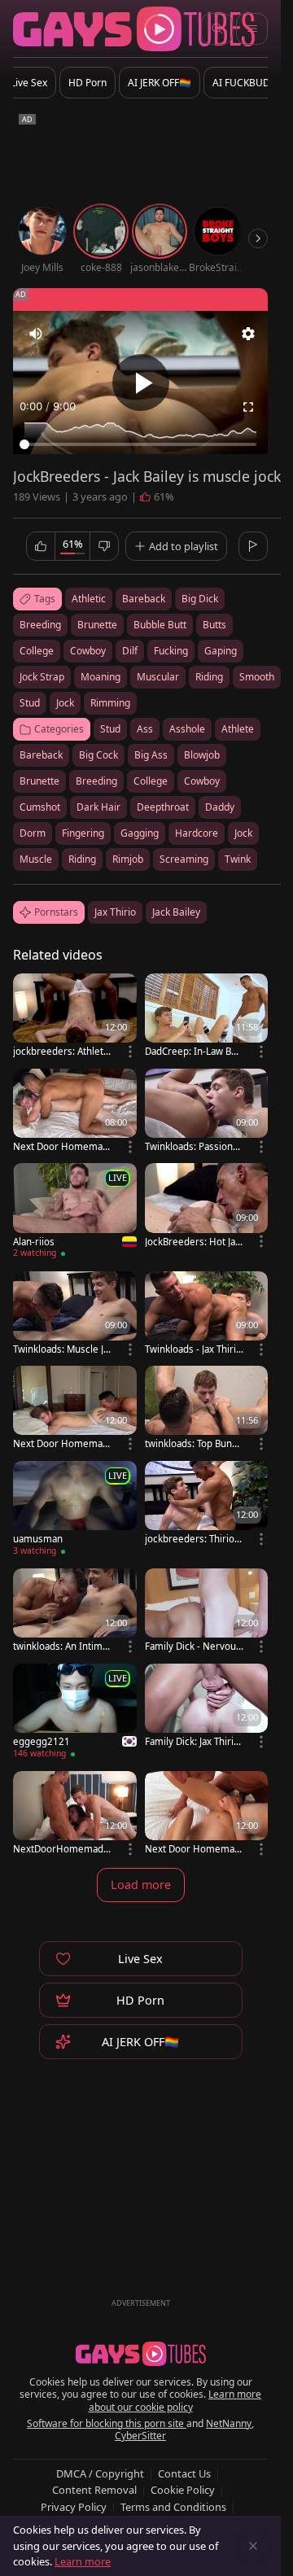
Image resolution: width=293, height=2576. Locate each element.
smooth (257, 677)
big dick (200, 599)
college (37, 651)
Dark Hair (98, 807)
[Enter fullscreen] (248, 407)
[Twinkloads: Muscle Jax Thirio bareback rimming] (75, 1315)
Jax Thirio (115, 912)
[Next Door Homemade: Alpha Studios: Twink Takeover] (75, 1409)
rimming (110, 703)
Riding (82, 859)
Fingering (83, 833)
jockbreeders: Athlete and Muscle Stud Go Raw (61, 1051)
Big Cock (98, 755)
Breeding (96, 781)
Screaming (184, 859)
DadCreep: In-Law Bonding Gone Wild (194, 1051)
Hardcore (197, 833)
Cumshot (40, 807)
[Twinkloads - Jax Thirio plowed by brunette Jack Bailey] (207, 1315)
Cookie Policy (183, 2490)
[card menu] (130, 1052)
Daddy (220, 807)
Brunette (39, 781)
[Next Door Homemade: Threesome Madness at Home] (207, 1815)
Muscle (36, 859)
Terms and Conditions (173, 2507)
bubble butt (160, 625)
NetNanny (229, 2423)
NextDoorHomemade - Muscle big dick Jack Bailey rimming (61, 1849)
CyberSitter (140, 2436)
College (151, 781)
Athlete (238, 729)
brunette (97, 625)
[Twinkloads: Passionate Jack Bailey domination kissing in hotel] (207, 1112)
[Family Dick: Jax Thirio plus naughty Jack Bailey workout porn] (207, 1707)
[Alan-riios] (75, 1213)
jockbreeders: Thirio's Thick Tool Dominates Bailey (193, 1539)
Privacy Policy (74, 2507)
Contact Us (184, 2473)
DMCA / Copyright (100, 2473)
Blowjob (202, 755)
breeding (40, 625)
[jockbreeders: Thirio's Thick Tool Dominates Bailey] (207, 1504)
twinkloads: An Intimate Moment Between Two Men (62, 1646)
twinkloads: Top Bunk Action (191, 1443)
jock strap (42, 677)
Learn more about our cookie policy (175, 2401)
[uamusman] (75, 1511)
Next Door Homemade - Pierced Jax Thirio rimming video (61, 1146)
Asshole (187, 729)
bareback (144, 599)
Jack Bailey (176, 912)
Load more (141, 1885)
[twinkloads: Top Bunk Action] (207, 1409)
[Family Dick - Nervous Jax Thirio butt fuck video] (207, 1612)
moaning (101, 677)
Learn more (83, 2561)
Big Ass (151, 755)
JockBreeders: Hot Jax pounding (192, 1242)
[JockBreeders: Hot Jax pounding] (207, 1207)
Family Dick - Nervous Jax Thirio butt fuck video (193, 1646)
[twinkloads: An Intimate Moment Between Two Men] (75, 1612)
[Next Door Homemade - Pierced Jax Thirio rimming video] (75, 1112)
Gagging (140, 833)
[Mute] (36, 334)
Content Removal (94, 2490)
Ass (145, 729)
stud (30, 703)
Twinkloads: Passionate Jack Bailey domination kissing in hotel (193, 1146)
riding (209, 677)
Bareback (41, 755)
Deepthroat (163, 807)
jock (65, 703)
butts (214, 625)
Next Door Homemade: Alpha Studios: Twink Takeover (61, 1443)
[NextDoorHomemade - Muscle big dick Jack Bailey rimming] (75, 1815)
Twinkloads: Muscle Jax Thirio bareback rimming (61, 1349)
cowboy (88, 651)
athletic (89, 599)
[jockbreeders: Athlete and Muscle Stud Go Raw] (75, 1017)
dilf (130, 651)
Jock (243, 833)
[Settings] (248, 334)
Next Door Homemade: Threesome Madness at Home (192, 1849)
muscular (158, 677)
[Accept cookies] (253, 2546)
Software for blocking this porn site (107, 2423)
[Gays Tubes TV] (141, 2354)
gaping (221, 651)
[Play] (141, 383)
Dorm (33, 833)
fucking (171, 651)
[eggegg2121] (75, 1713)
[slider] (140, 444)
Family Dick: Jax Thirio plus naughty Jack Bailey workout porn (192, 1741)
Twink (238, 859)
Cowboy (202, 781)
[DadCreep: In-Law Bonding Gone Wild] (207, 1017)
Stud (110, 729)
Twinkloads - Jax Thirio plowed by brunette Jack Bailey (193, 1349)
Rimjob (128, 859)
